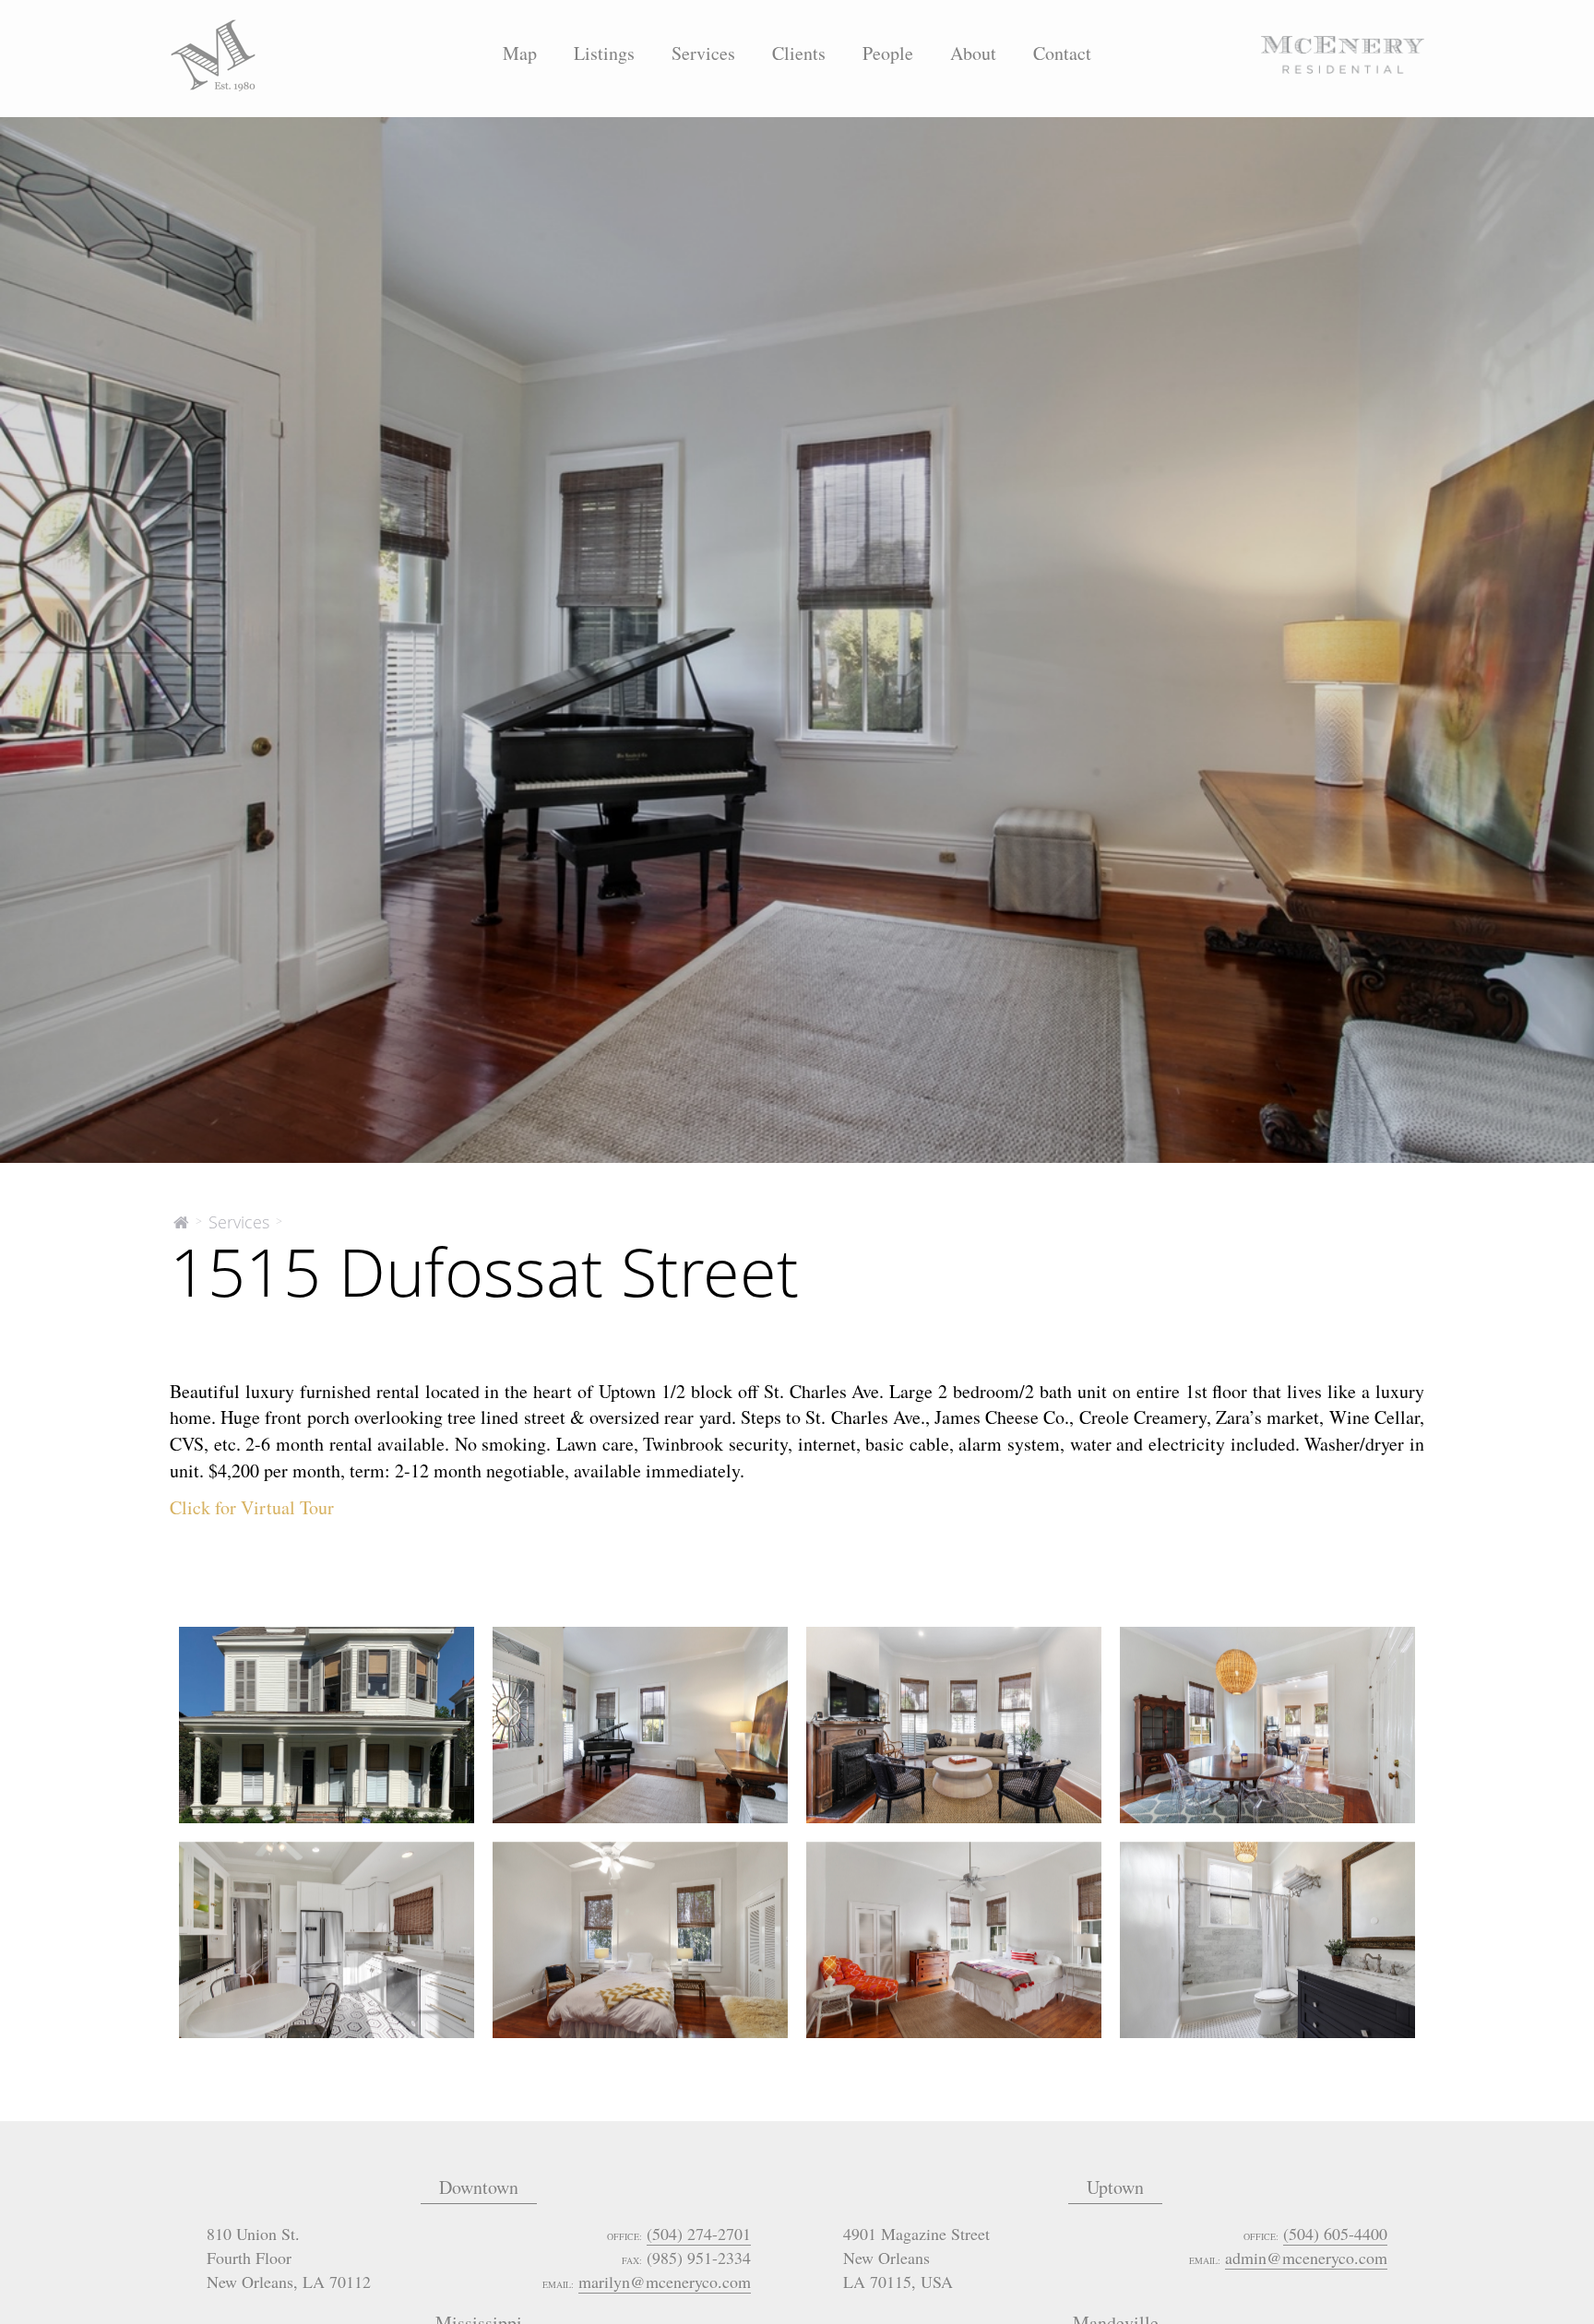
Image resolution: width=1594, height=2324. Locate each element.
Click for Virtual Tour (252, 1508)
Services (703, 53)
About (973, 53)
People (888, 53)
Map (520, 53)
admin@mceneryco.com (1306, 2258)
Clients (799, 53)
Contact (1062, 53)
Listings (604, 53)
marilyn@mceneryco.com (665, 2282)
